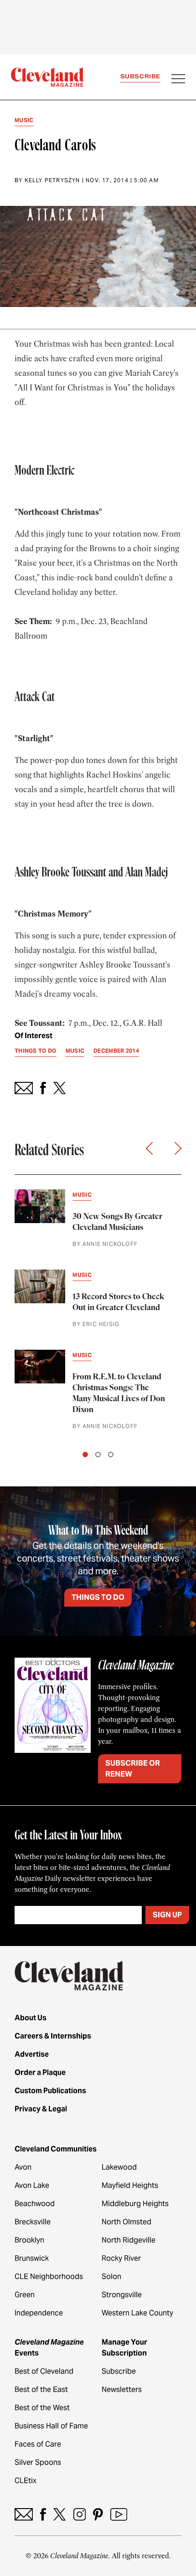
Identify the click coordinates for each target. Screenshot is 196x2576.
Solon (111, 2276)
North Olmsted (126, 2222)
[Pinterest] (98, 2514)
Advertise (32, 2054)
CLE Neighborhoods (49, 2276)
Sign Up (167, 1915)
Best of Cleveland (44, 2371)
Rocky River (121, 2258)
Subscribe (140, 76)
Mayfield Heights (130, 2185)
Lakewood (119, 2167)
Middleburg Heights (135, 2204)
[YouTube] (119, 2514)
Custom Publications (50, 2091)
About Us (31, 2018)
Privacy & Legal (41, 2109)
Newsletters (122, 2389)
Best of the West (42, 2408)
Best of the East (41, 2389)
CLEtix (26, 2481)
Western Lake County (137, 2313)
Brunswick (32, 2258)
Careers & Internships (53, 2036)
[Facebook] (43, 2514)
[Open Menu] (178, 80)
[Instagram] (80, 2514)
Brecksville (33, 2222)
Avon (23, 2167)
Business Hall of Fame (51, 2426)
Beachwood (35, 2204)
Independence (39, 2313)
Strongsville (122, 2295)
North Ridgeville (129, 2240)
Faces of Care (38, 2444)
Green (25, 2295)
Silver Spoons (38, 2462)
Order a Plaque (40, 2072)
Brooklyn (29, 2240)
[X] (59, 2514)
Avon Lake (32, 2185)
